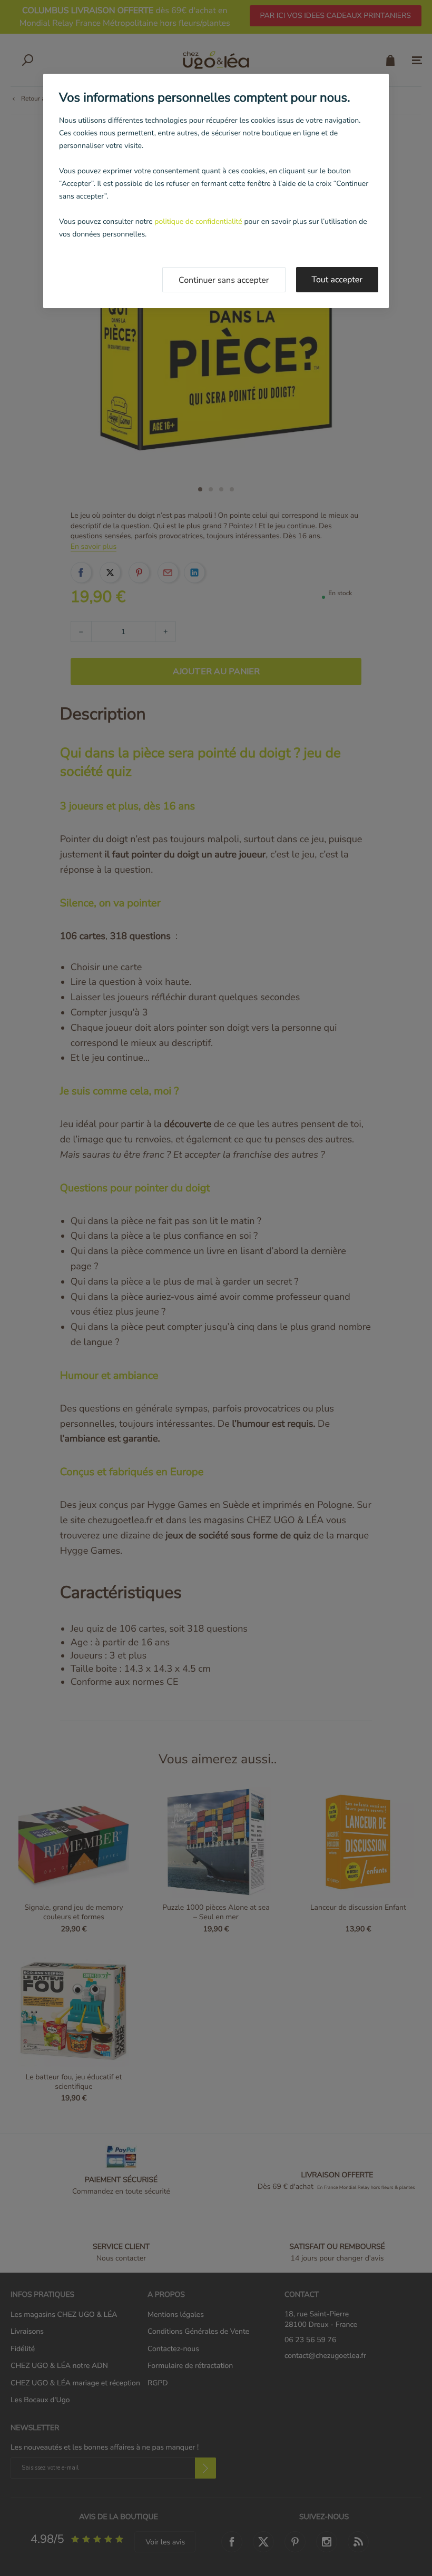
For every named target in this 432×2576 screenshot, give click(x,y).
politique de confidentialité (198, 221)
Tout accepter (337, 280)
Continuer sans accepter (224, 280)
